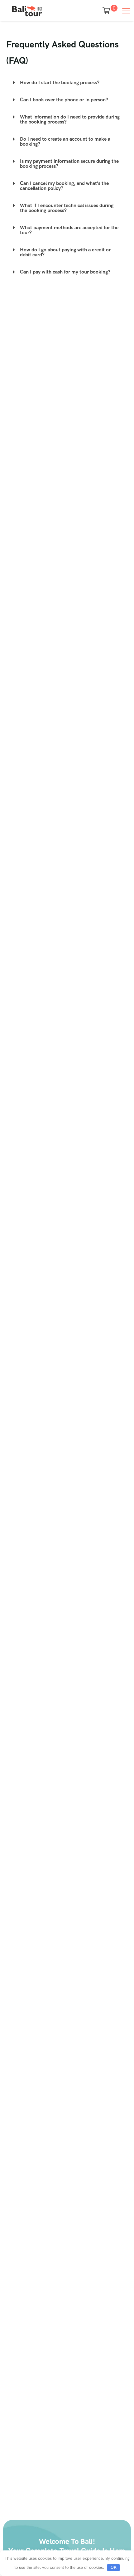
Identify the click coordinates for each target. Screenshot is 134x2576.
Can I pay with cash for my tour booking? (65, 272)
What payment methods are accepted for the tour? (69, 230)
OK (114, 2567)
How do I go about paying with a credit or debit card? (65, 252)
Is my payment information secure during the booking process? (69, 164)
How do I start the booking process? (60, 82)
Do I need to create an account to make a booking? (65, 141)
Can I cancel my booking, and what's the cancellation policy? (64, 186)
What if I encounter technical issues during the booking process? (67, 208)
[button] (67, 83)
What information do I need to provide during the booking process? (70, 119)
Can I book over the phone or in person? (64, 100)
